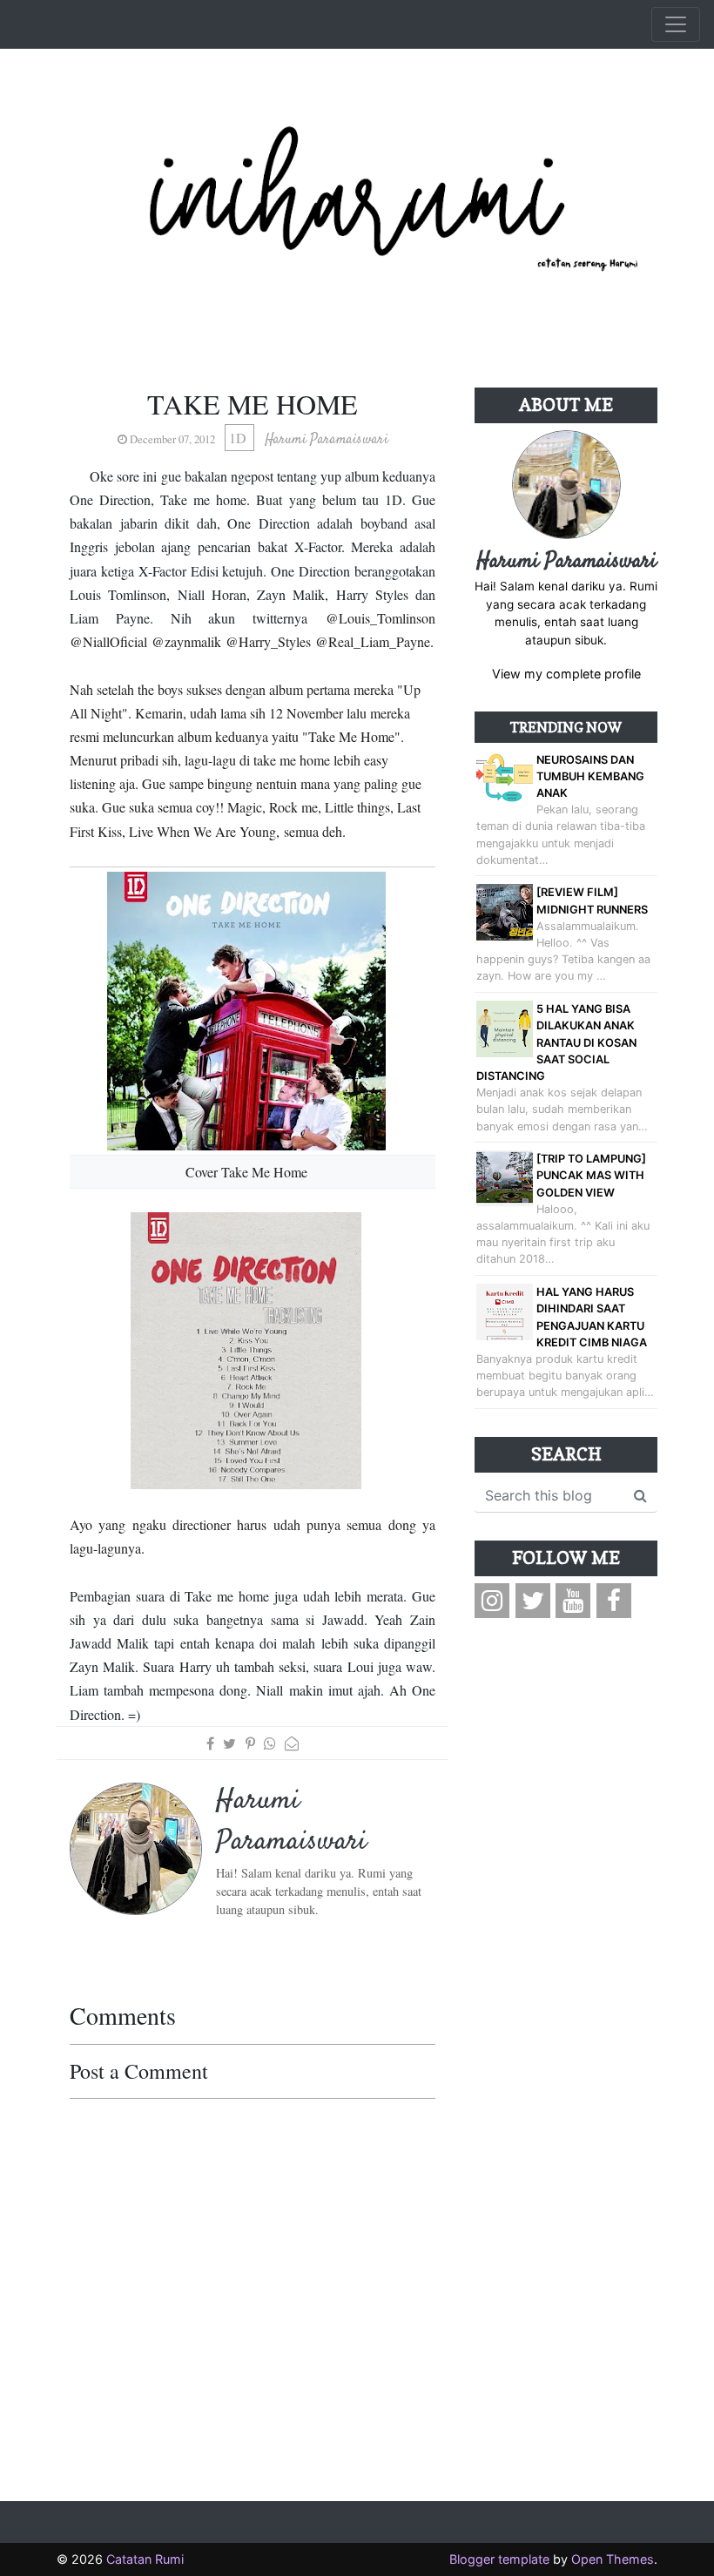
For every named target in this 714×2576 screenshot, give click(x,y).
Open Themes (613, 2559)
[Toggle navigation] (676, 24)
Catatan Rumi (145, 2559)
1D (239, 438)
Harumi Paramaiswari (566, 562)
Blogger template (499, 2559)
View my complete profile (566, 674)
